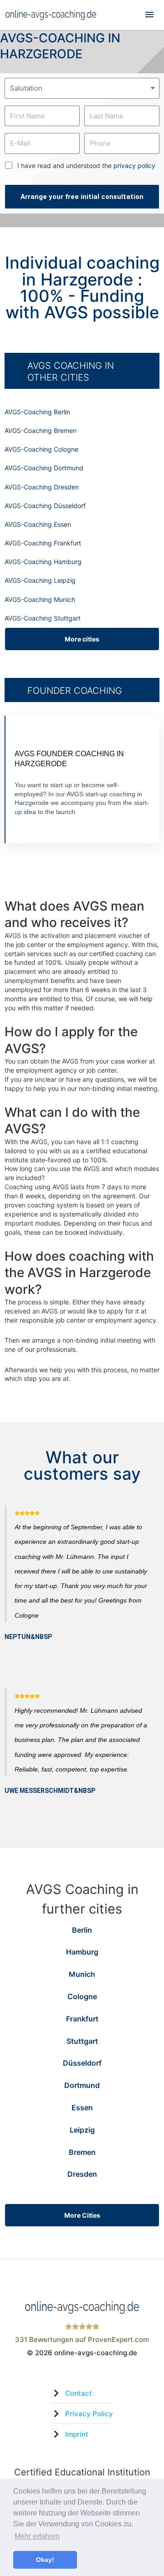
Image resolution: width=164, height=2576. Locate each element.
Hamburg (82, 1952)
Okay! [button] (45, 2560)
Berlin (82, 1930)
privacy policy (134, 165)
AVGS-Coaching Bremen (41, 430)
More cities (82, 639)
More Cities (82, 2215)
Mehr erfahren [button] (37, 2536)
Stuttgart (82, 2041)
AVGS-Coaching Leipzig (40, 580)
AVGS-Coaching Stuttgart (43, 618)
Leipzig (82, 2130)
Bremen (82, 2152)
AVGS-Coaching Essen (38, 524)
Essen (82, 2108)
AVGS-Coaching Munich (40, 599)
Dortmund (82, 2085)
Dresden (82, 2174)
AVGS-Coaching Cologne (41, 449)
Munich (82, 1974)
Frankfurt (82, 2019)
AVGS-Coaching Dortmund (44, 468)
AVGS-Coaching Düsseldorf (45, 506)
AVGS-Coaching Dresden (42, 487)
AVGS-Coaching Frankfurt (43, 543)
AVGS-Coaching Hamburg (43, 562)
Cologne (82, 1996)
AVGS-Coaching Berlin (37, 412)
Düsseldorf (82, 2063)
